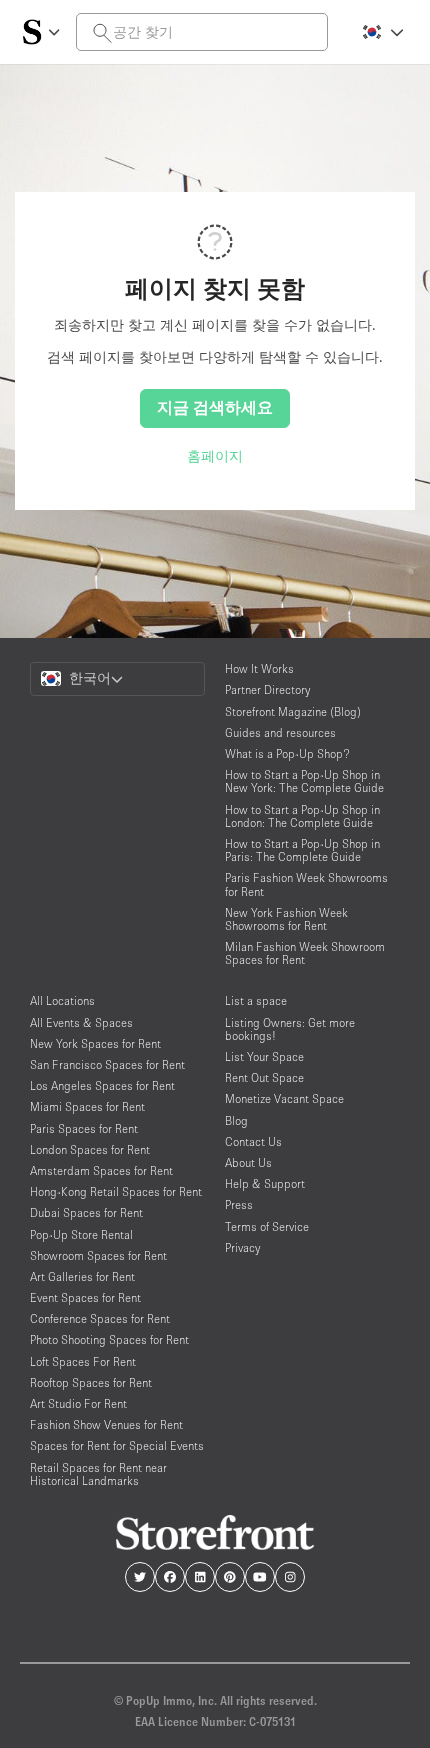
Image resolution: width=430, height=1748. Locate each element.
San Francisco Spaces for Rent (107, 1064)
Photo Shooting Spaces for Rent (109, 1339)
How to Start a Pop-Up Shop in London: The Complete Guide (302, 816)
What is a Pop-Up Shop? (287, 753)
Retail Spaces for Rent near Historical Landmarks (98, 1474)
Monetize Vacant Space (284, 1098)
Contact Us (253, 1141)
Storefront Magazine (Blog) (293, 711)
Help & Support (265, 1183)
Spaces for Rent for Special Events (117, 1445)
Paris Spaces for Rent (84, 1128)
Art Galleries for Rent (82, 1276)
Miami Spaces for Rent (87, 1106)
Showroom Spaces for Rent (98, 1255)
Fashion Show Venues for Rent (106, 1424)
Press (239, 1204)
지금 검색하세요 (215, 407)
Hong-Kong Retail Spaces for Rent (116, 1191)
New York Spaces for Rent (95, 1043)
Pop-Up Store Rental (81, 1234)
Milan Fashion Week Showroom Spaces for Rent (305, 953)
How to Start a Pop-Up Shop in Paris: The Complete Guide (302, 850)
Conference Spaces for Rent (100, 1318)
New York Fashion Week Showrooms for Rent (286, 919)
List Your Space (264, 1056)
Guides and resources (280, 732)
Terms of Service (267, 1226)
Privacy (242, 1247)
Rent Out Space (264, 1077)
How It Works (259, 668)
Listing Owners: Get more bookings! (290, 1029)
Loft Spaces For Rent (83, 1361)
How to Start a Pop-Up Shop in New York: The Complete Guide (304, 781)
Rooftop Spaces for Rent (91, 1382)
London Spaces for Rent (90, 1149)
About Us (248, 1162)
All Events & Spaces (81, 1022)
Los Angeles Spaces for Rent (102, 1085)
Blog (236, 1120)
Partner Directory (267, 689)
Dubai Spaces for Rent (86, 1212)
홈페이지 (215, 456)
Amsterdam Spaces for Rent (101, 1170)
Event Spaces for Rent (85, 1297)
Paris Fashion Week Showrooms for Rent (306, 884)
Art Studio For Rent (78, 1403)
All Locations (62, 1000)
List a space (256, 1000)
